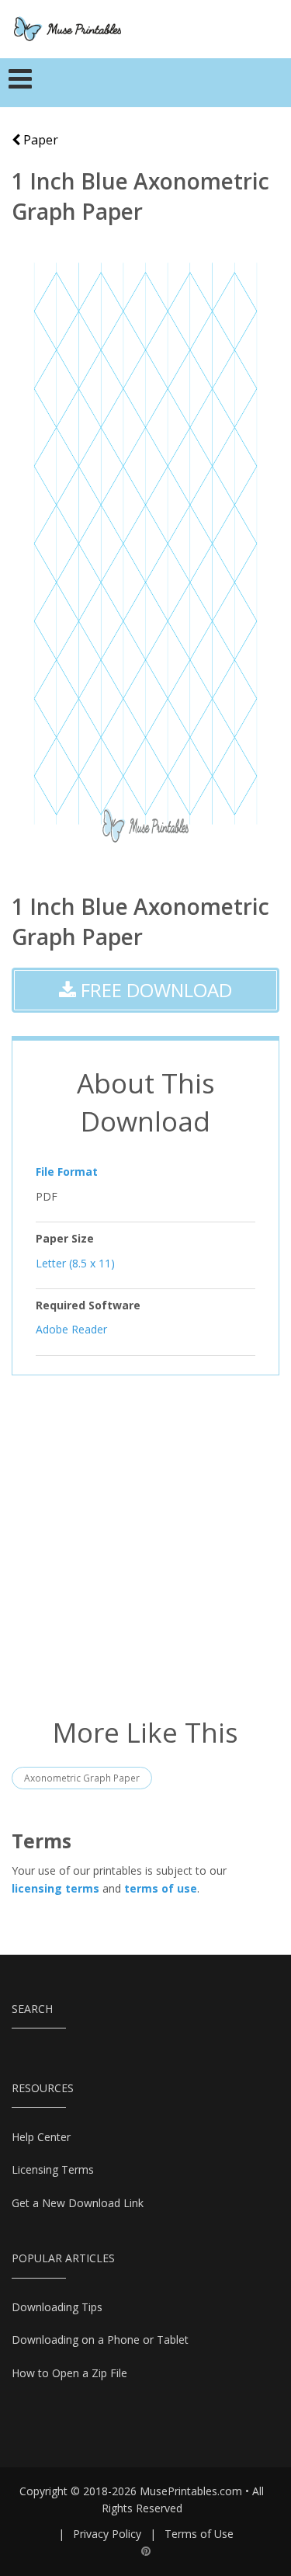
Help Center (41, 2137)
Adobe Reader (71, 1329)
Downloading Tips (57, 2307)
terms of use (161, 1888)
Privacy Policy (107, 2534)
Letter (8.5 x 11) (75, 1262)
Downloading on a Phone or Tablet (100, 2340)
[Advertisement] (145, 1544)
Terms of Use (199, 2534)
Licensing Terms (53, 2169)
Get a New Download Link (78, 2203)
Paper (39, 140)
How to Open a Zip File (69, 2373)
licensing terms (55, 1888)
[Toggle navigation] (21, 83)
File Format (67, 1172)
